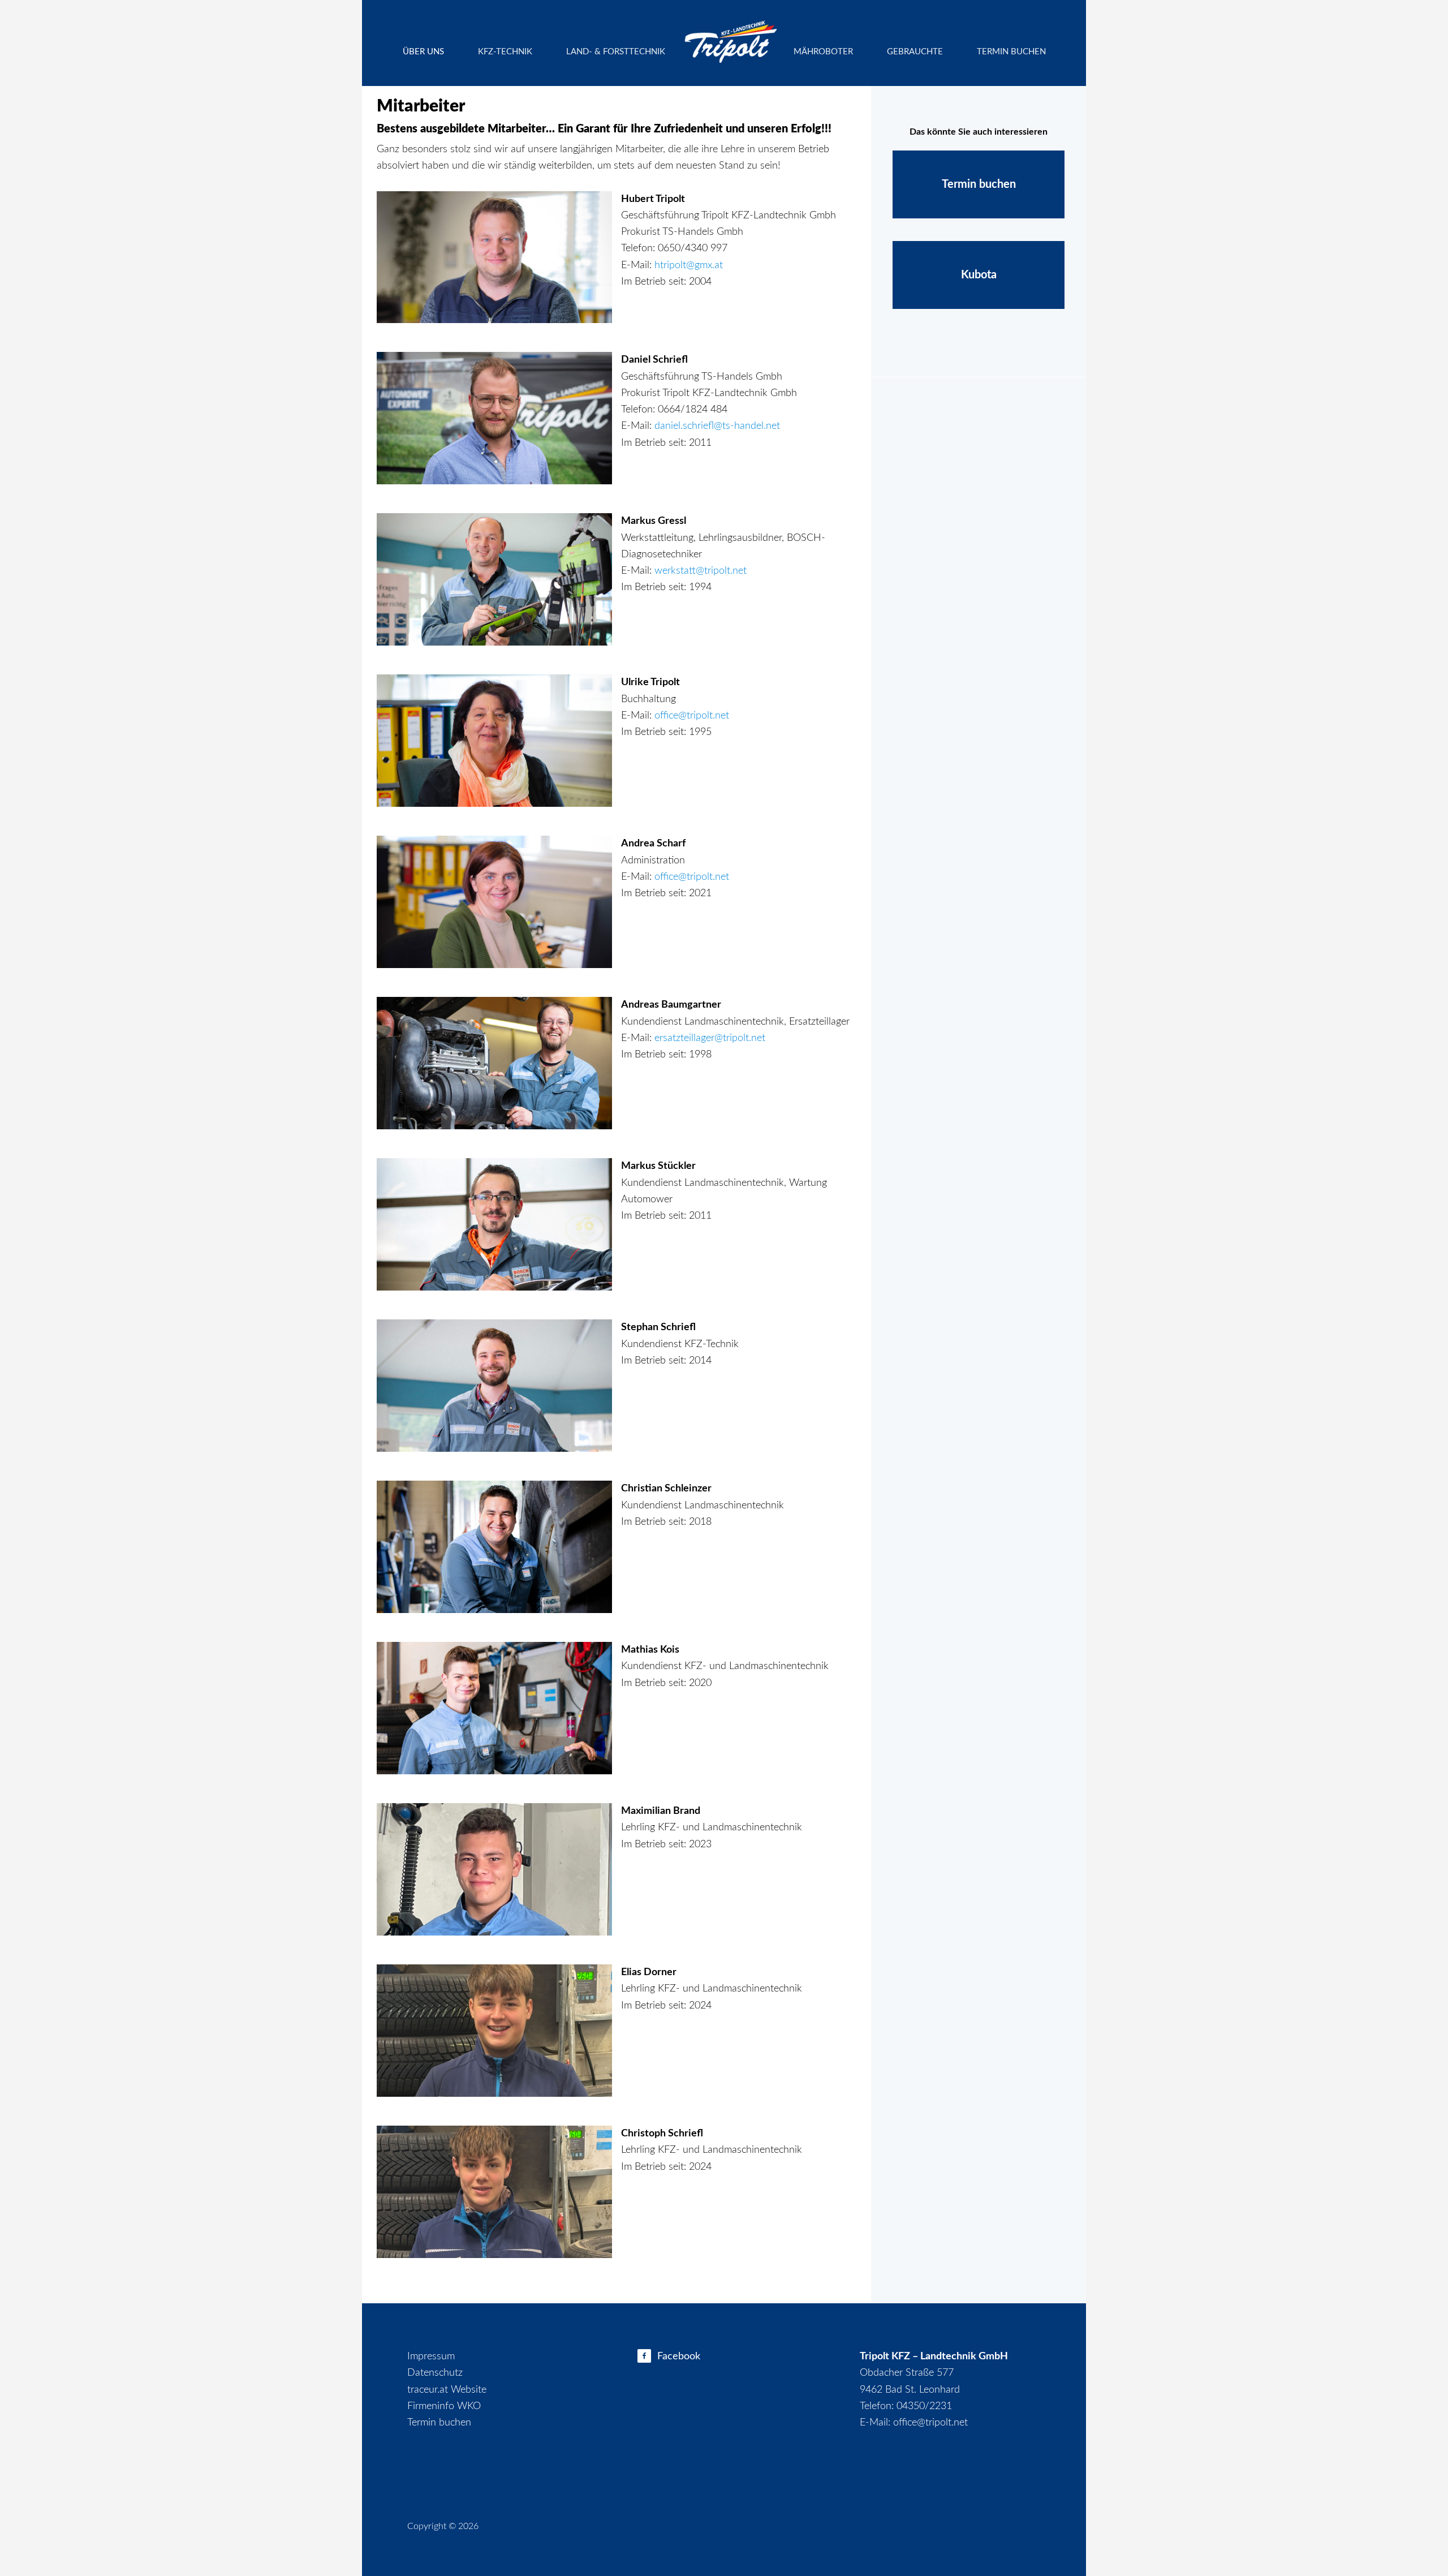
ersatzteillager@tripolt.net (710, 1038)
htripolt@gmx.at (689, 265)
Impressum (431, 2356)
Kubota (979, 275)
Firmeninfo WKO (444, 2406)
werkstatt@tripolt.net (701, 571)
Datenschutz (435, 2373)
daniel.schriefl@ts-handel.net (717, 426)
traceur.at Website (447, 2390)
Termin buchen (979, 184)
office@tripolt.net (692, 716)
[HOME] (729, 37)
